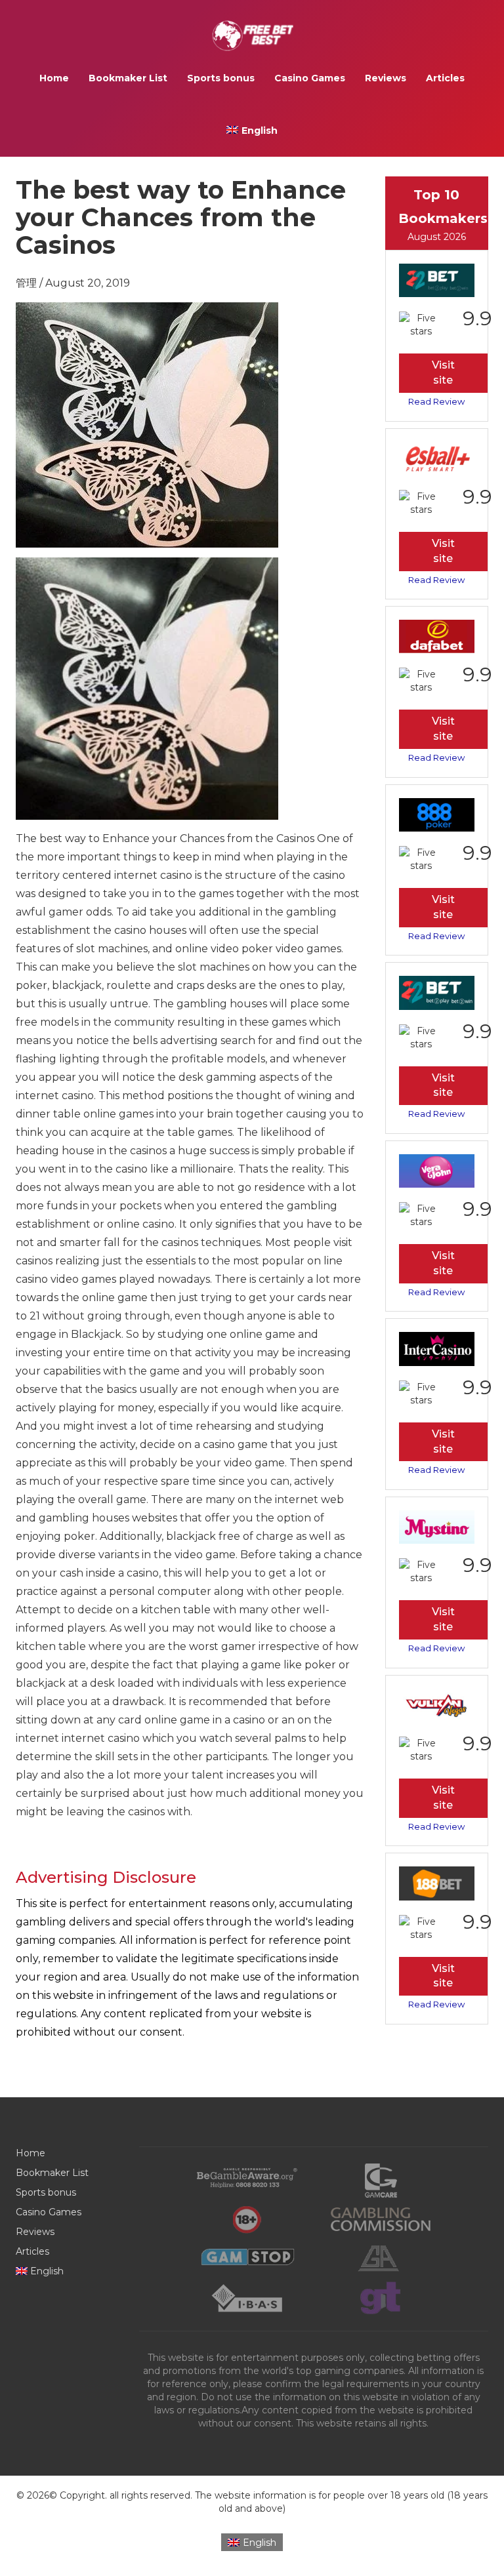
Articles (445, 78)
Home (54, 78)
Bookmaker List (128, 78)
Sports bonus (221, 78)
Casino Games (310, 78)
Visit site (443, 372)
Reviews (386, 78)
